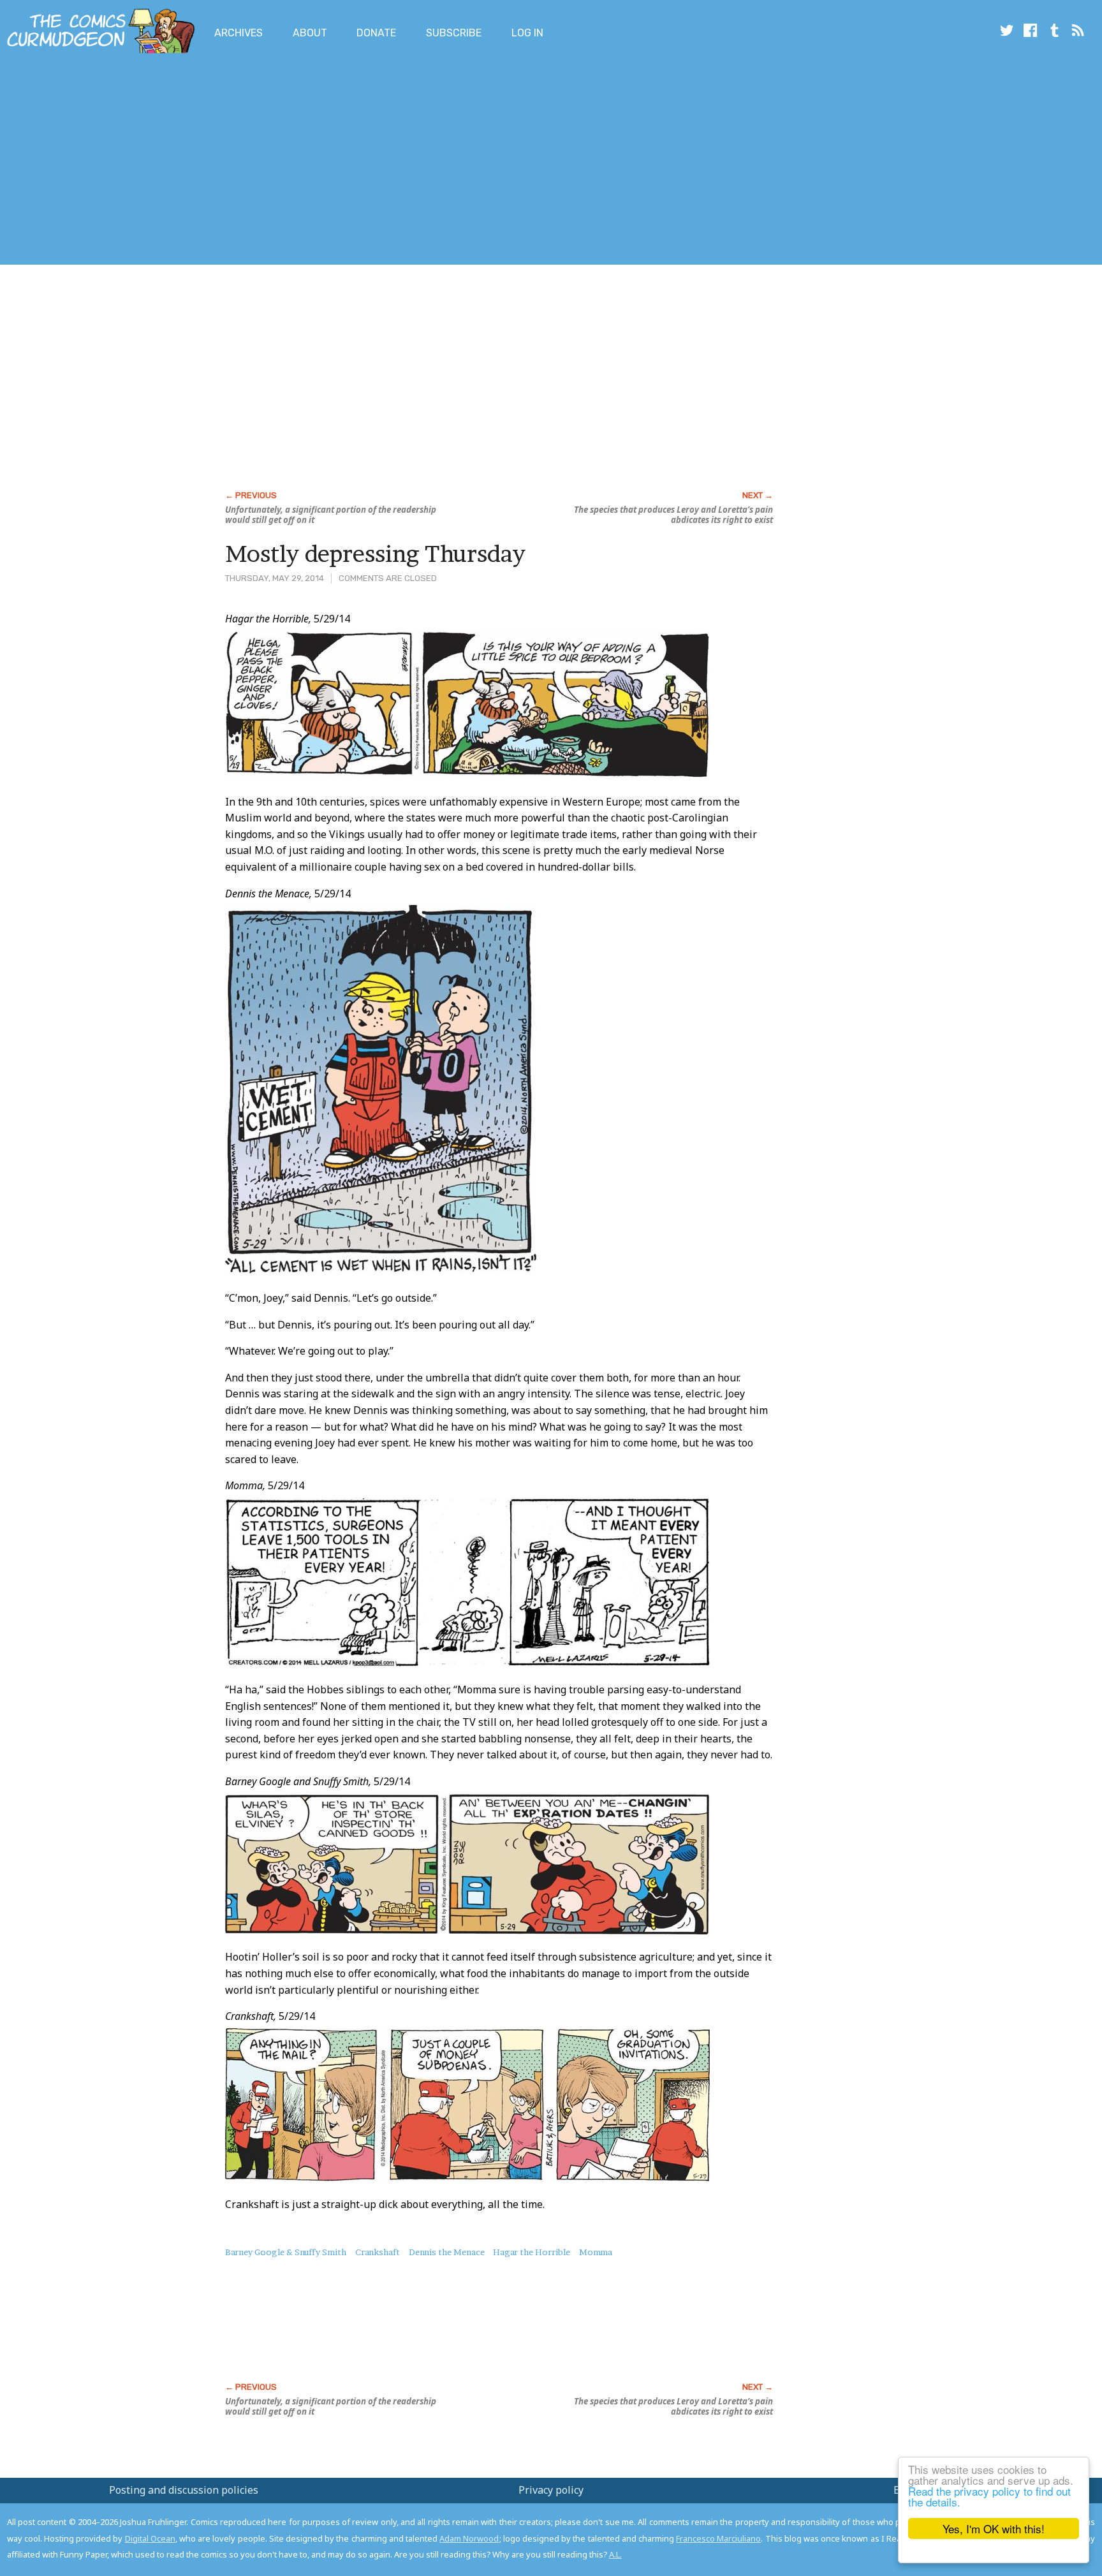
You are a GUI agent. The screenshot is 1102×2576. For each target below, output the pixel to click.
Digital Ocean (150, 2538)
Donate (376, 33)
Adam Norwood (469, 2538)
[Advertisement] (232, 161)
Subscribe (454, 33)
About (310, 33)
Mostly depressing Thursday (375, 554)
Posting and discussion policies (184, 2490)
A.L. (615, 2554)
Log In (527, 33)
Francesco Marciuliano (718, 2538)
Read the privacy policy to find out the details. (989, 2496)
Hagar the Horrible (532, 2252)
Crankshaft (378, 2252)
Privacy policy (551, 2490)
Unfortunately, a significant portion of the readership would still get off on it (331, 515)
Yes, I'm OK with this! (994, 2528)
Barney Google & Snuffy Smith (286, 2252)
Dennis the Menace (447, 2252)
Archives (239, 33)
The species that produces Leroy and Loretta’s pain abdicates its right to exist (673, 515)
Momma (596, 2252)
